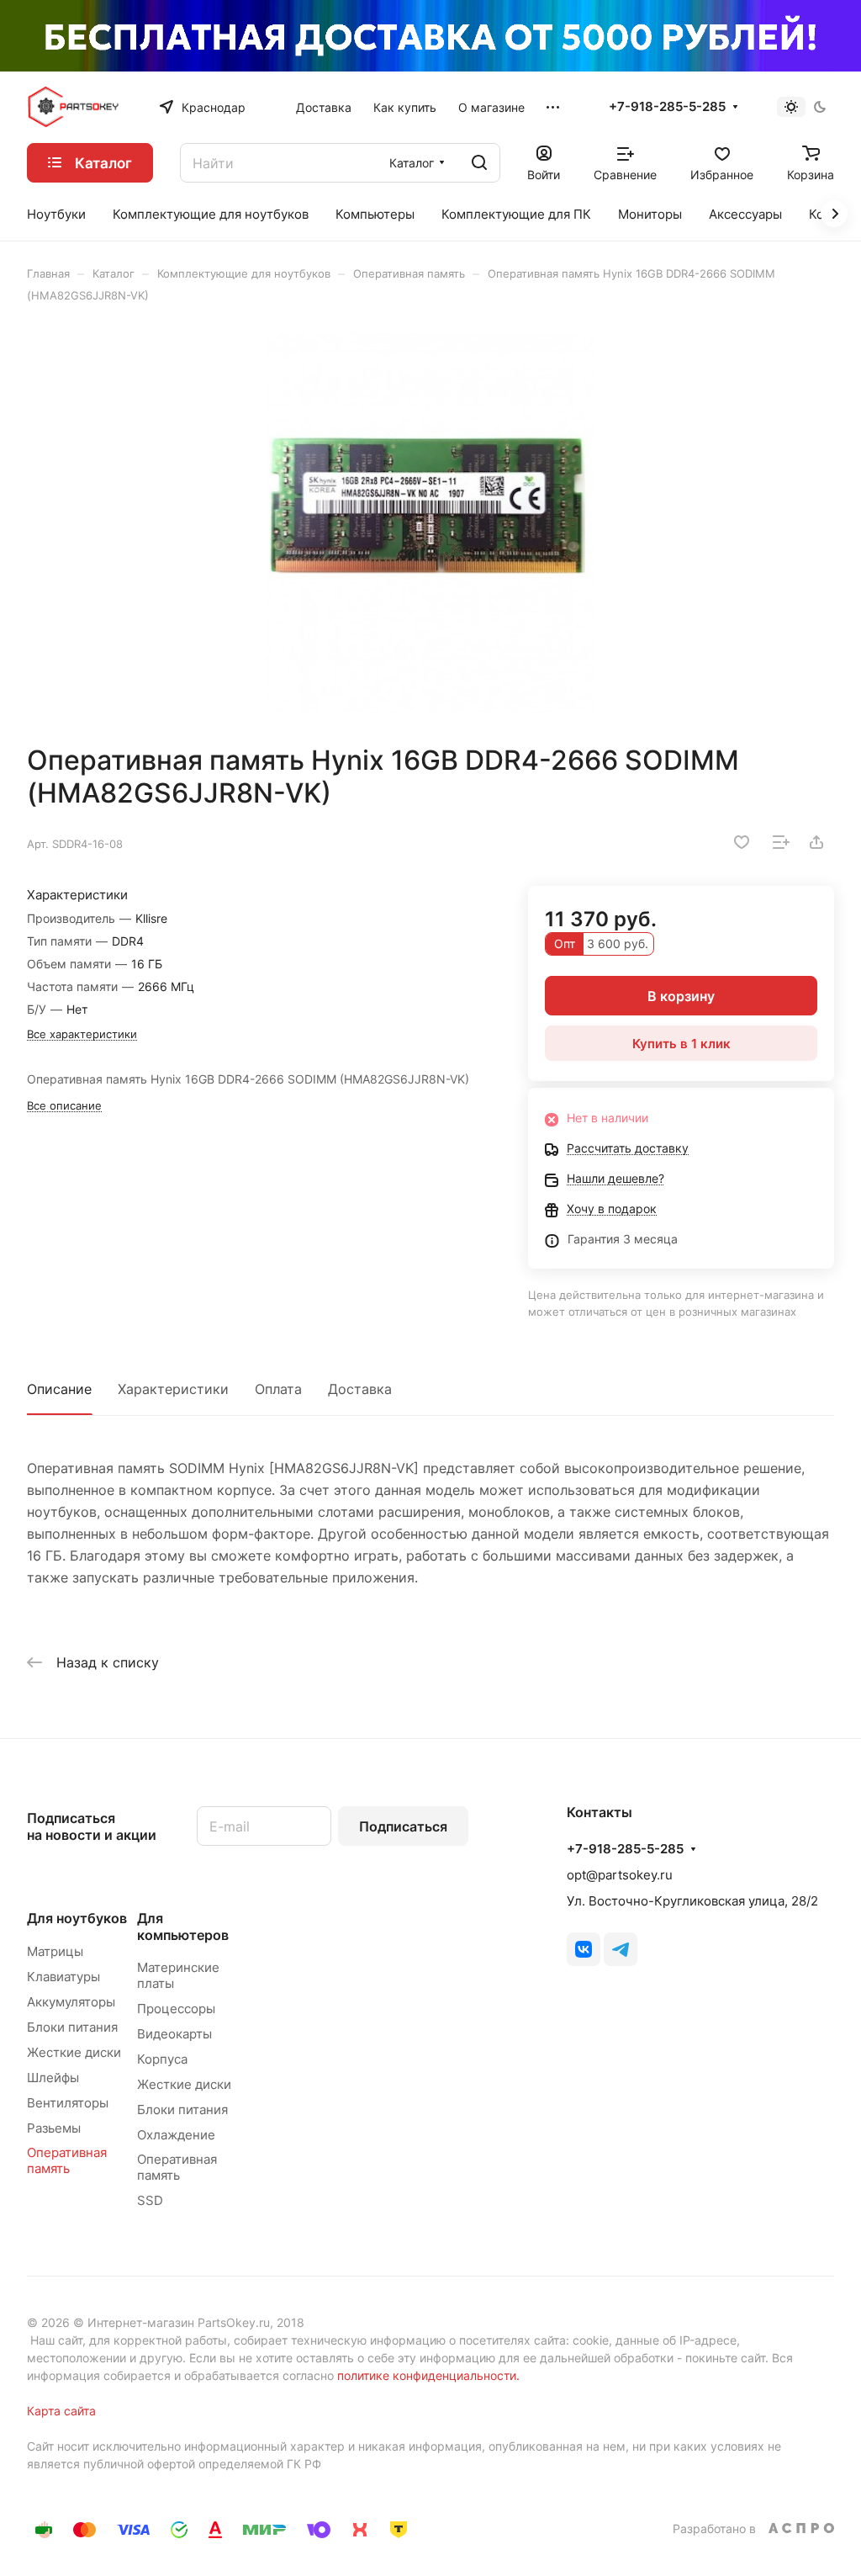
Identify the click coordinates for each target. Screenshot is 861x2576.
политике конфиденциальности (427, 2375)
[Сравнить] (781, 842)
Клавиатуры (63, 1977)
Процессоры (176, 2009)
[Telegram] (621, 1949)
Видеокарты (174, 2034)
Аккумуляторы (71, 2002)
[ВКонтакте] (584, 1949)
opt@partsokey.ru (620, 1875)
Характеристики (173, 1389)
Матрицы (55, 1951)
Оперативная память (67, 2160)
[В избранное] (742, 842)
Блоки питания (72, 2027)
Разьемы (54, 2128)
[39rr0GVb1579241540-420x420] (430, 523)
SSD (150, 2200)
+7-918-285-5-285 (667, 107)
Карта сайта (61, 2411)
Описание (59, 1389)
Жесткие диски (74, 2052)
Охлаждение (176, 2135)
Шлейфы (53, 2078)
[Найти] (479, 163)
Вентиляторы (68, 2103)
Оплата (278, 1389)
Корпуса (162, 2059)
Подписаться (403, 1826)
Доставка (360, 1389)
